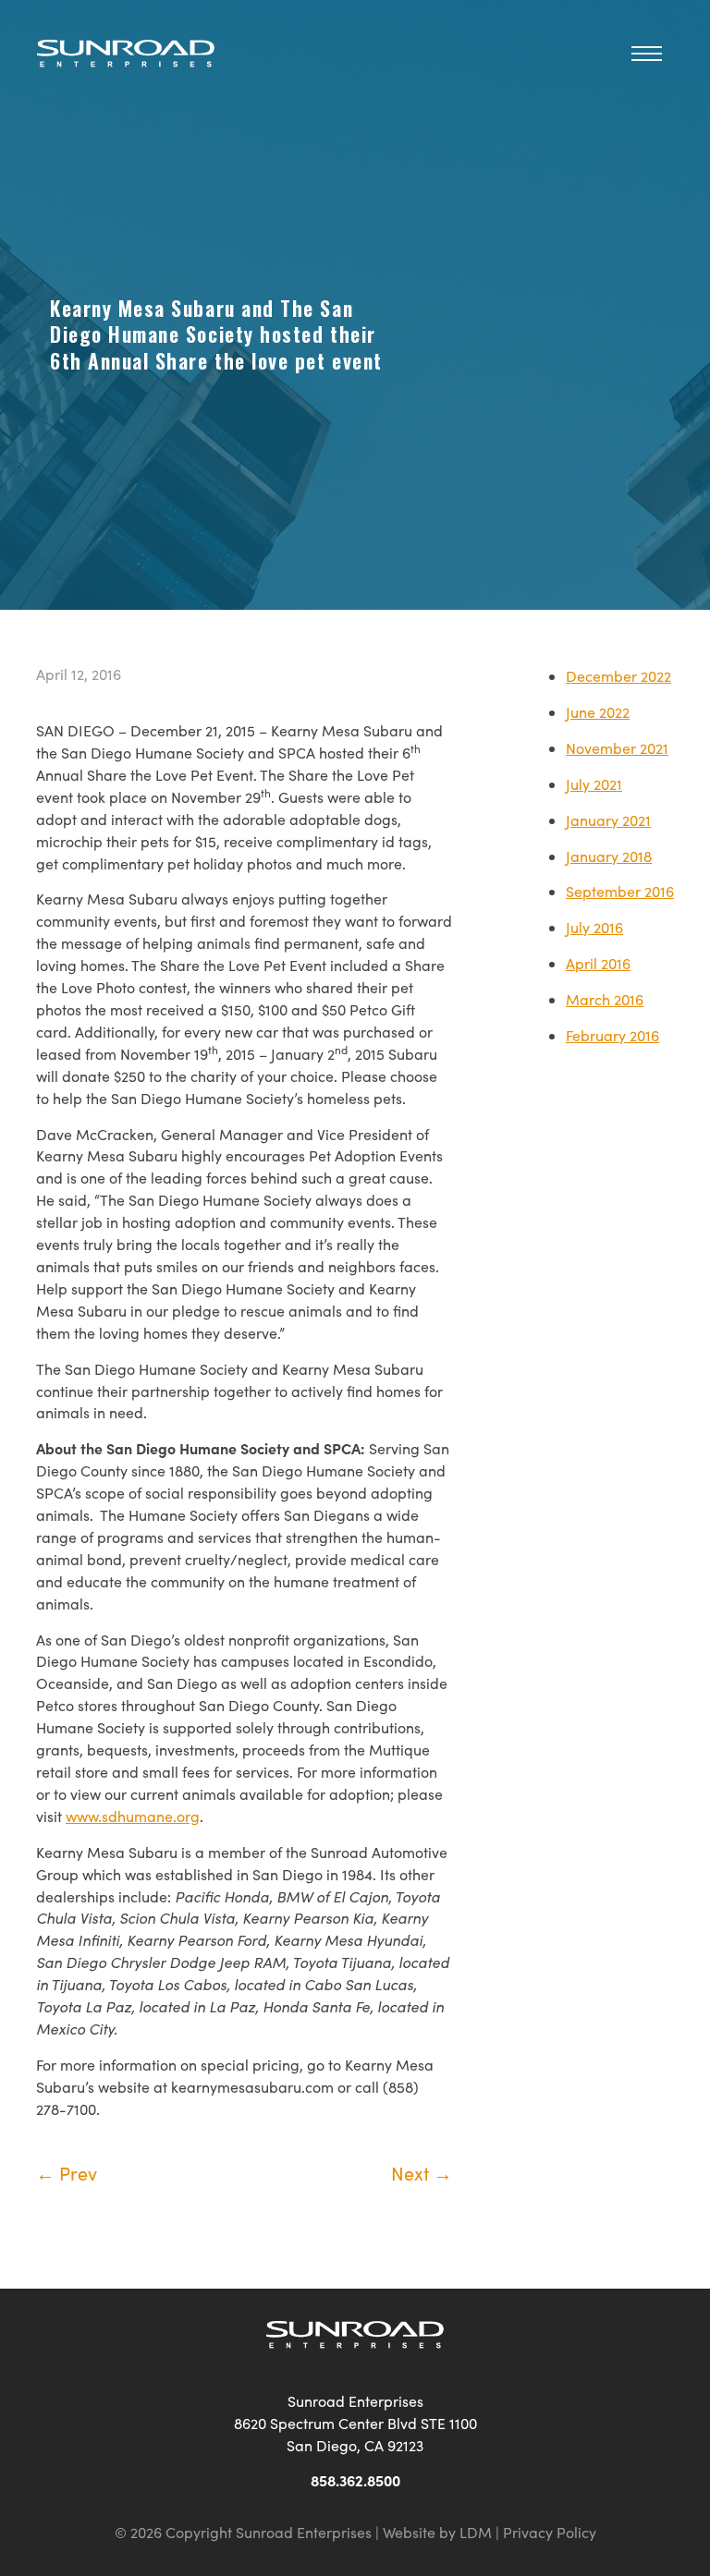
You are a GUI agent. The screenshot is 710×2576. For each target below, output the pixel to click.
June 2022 (598, 712)
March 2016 (605, 999)
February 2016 (612, 1035)
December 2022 (618, 676)
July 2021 (594, 784)
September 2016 (620, 891)
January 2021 (608, 820)
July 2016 (594, 927)
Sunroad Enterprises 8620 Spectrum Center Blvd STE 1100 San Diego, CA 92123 (355, 2423)
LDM (476, 2532)
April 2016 (598, 963)
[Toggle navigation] (647, 51)
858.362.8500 (355, 2480)
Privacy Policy (550, 2532)
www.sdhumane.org (133, 1816)
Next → (422, 2173)
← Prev (67, 2173)
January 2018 (609, 856)
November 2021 (617, 748)
